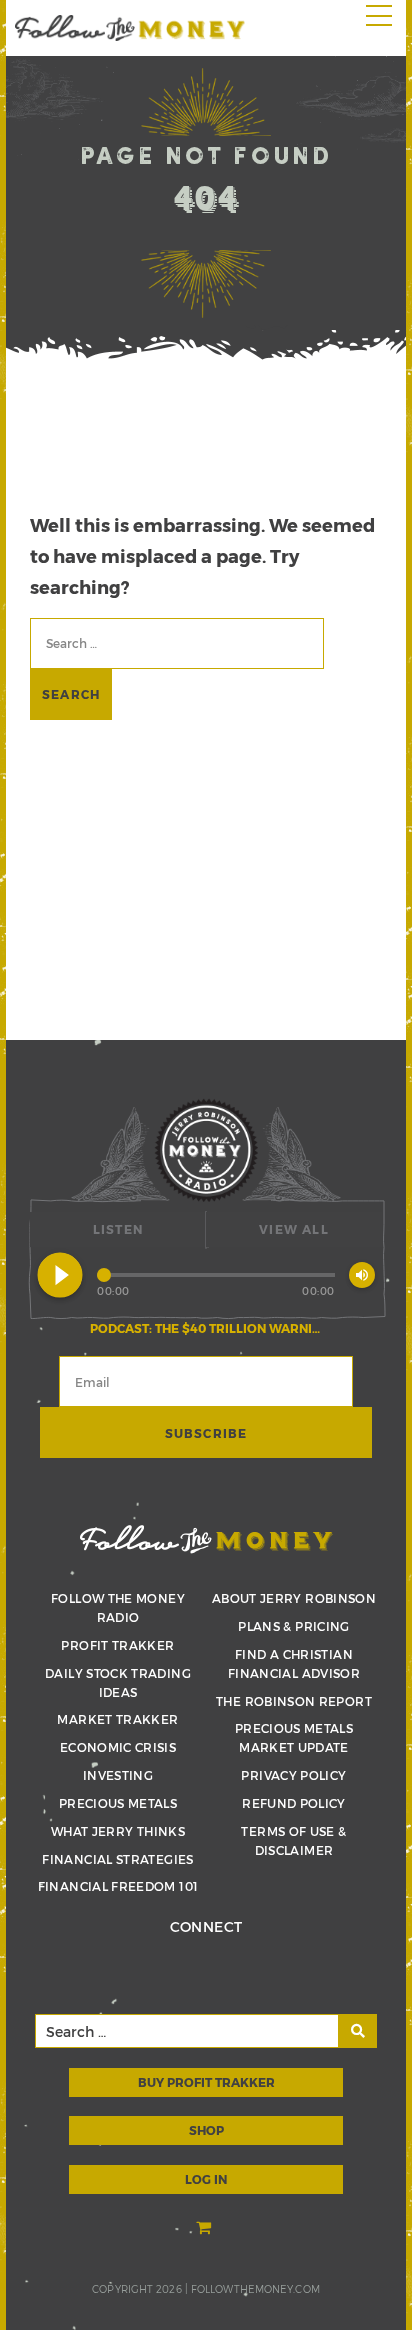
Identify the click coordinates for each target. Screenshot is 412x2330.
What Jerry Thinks (118, 1831)
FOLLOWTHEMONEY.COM (255, 2289)
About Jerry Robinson (294, 1598)
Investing (118, 1775)
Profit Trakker (117, 1645)
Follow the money (206, 1539)
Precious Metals (118, 1803)
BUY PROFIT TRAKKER (206, 2082)
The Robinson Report (294, 1701)
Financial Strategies (117, 1859)
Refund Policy (294, 1803)
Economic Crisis (118, 1747)
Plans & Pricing (293, 1626)
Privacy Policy (293, 1775)
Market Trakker (117, 1719)
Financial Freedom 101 (118, 1886)
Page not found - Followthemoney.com (130, 28)
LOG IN (206, 2179)
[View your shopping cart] (206, 2228)
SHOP (206, 2130)
